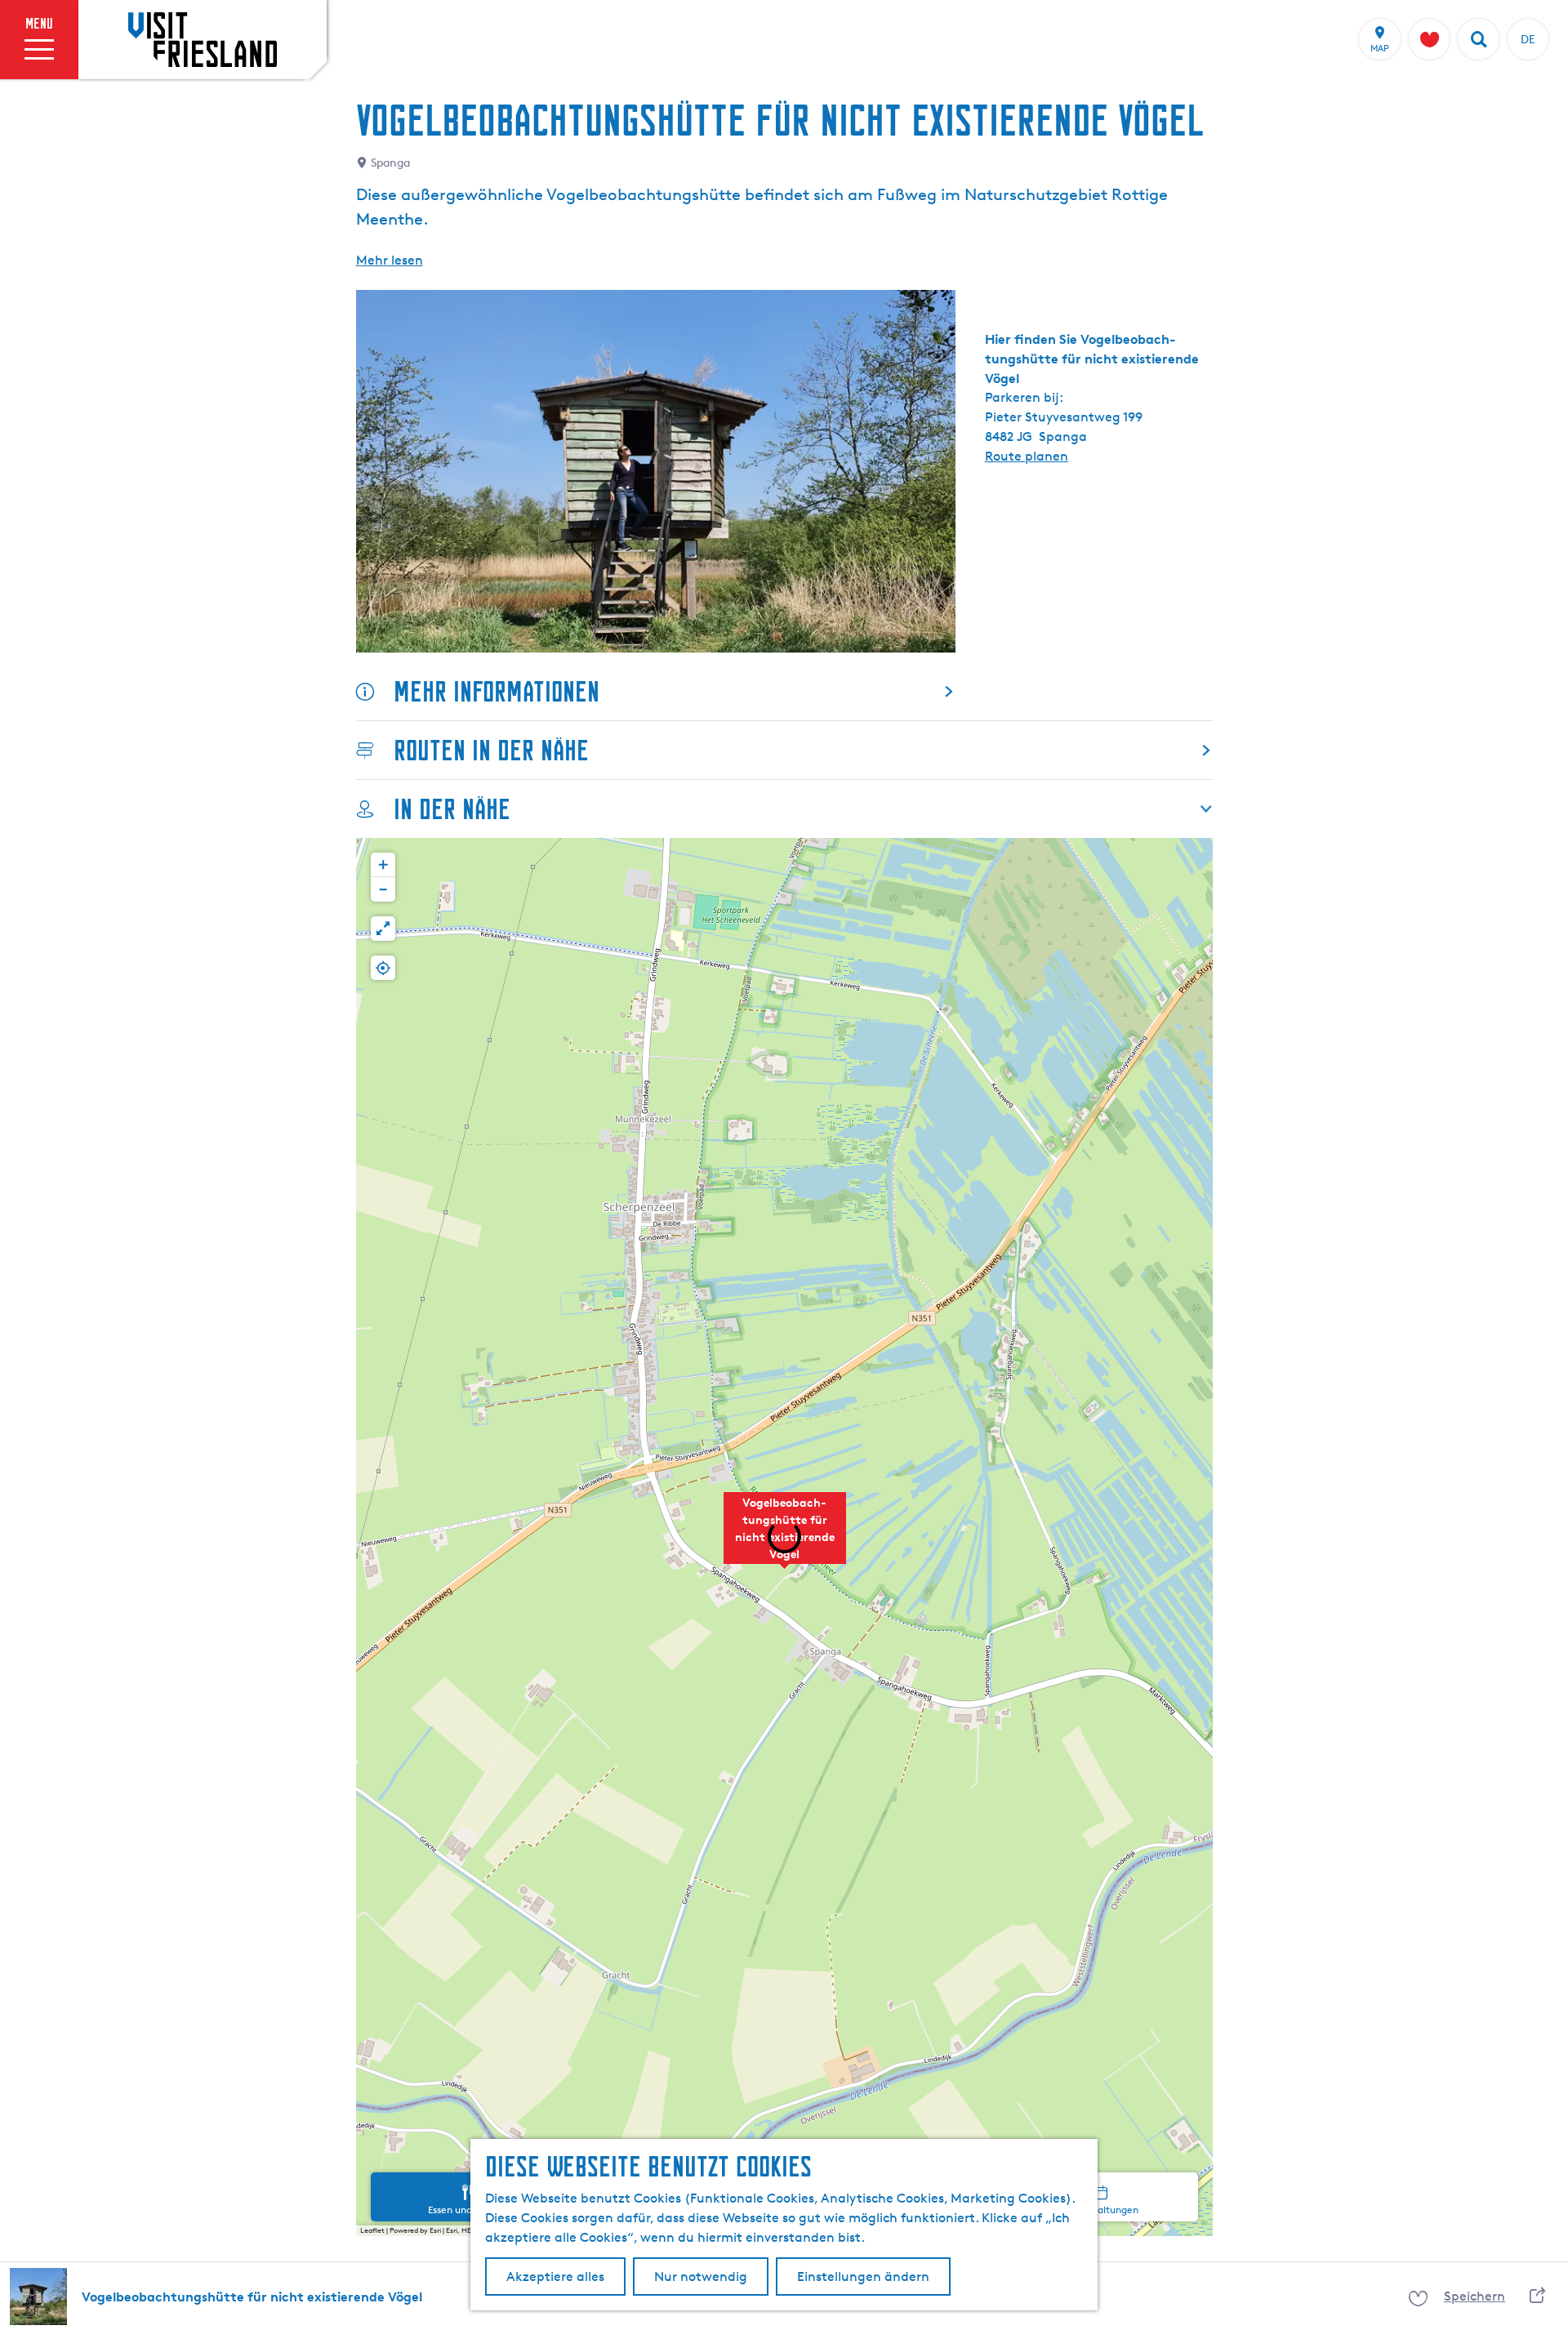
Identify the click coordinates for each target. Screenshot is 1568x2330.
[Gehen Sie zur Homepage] (203, 39)
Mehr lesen (390, 260)
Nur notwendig (701, 2277)
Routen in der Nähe (491, 750)
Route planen (1027, 456)
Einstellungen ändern (863, 2277)
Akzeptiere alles (555, 2277)
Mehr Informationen (497, 691)
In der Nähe (452, 809)
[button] (785, 1537)
